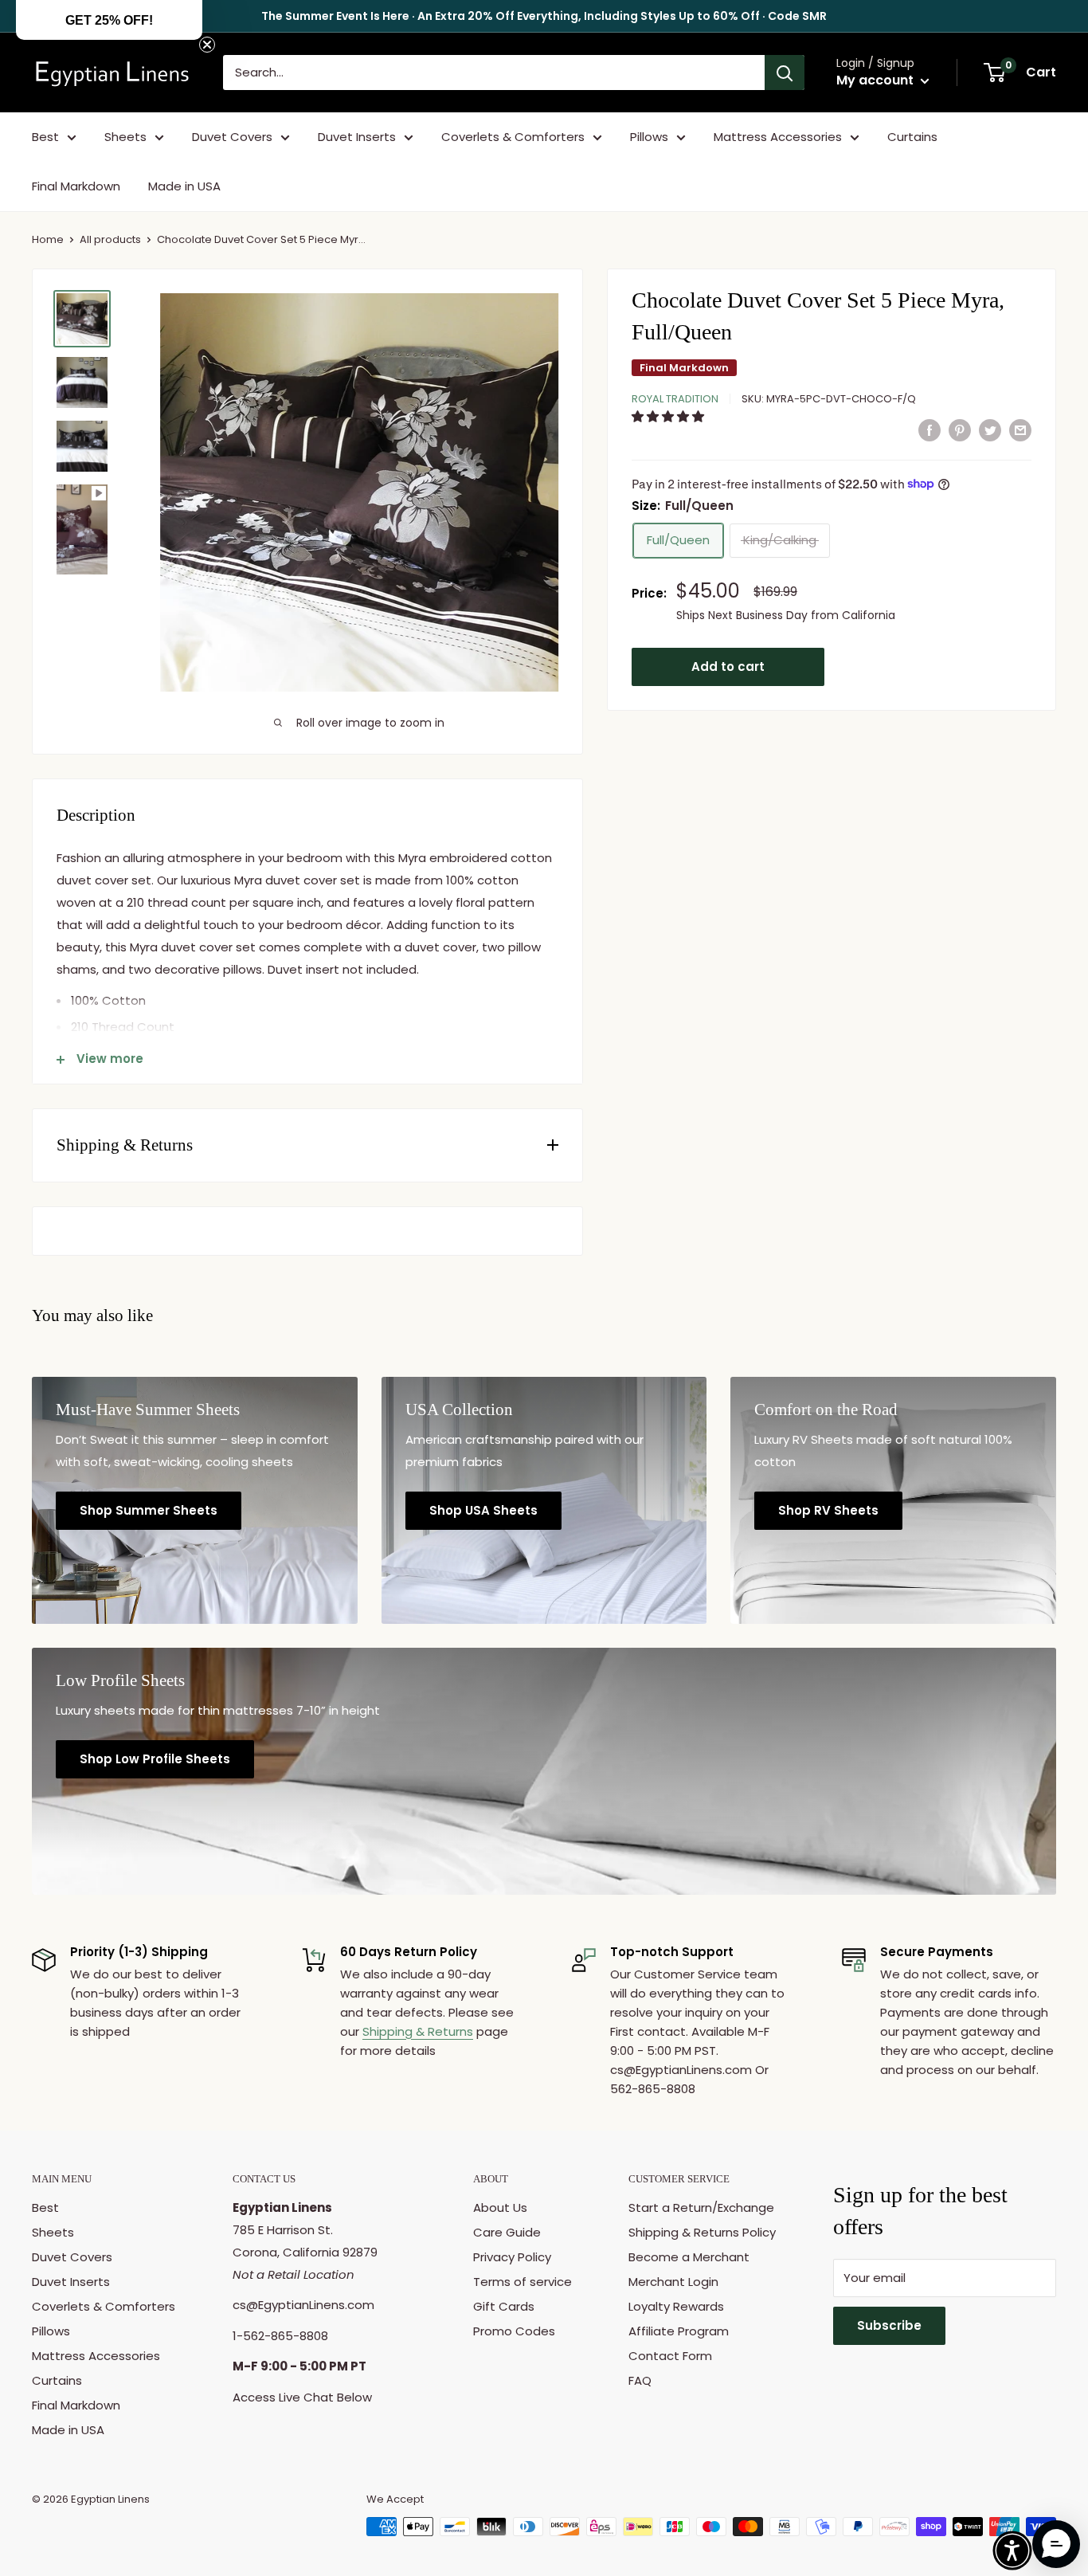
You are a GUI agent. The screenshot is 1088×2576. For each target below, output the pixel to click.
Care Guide (507, 2232)
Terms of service (522, 2282)
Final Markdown (76, 186)
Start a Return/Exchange (701, 2207)
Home (48, 239)
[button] (669, 416)
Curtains (912, 137)
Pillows (649, 137)
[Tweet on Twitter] (990, 430)
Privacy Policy (512, 2257)
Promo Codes (514, 2331)
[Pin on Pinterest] (960, 430)
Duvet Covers (232, 137)
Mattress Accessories (778, 137)
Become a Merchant (689, 2257)
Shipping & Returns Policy (702, 2232)
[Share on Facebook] (929, 430)
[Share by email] (1020, 430)
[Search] (785, 73)
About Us (500, 2207)
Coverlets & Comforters (513, 137)
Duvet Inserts (357, 137)
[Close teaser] (207, 45)
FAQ (640, 2380)
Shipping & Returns (418, 2031)
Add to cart (728, 666)
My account (877, 80)
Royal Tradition (675, 399)
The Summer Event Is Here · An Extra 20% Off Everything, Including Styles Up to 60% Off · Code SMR (544, 16)
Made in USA (184, 186)
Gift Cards (504, 2306)
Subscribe (889, 2325)
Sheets (125, 137)
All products (110, 239)
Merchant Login (673, 2282)
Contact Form (670, 2356)
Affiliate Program (679, 2331)
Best (45, 137)
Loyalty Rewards (676, 2306)
